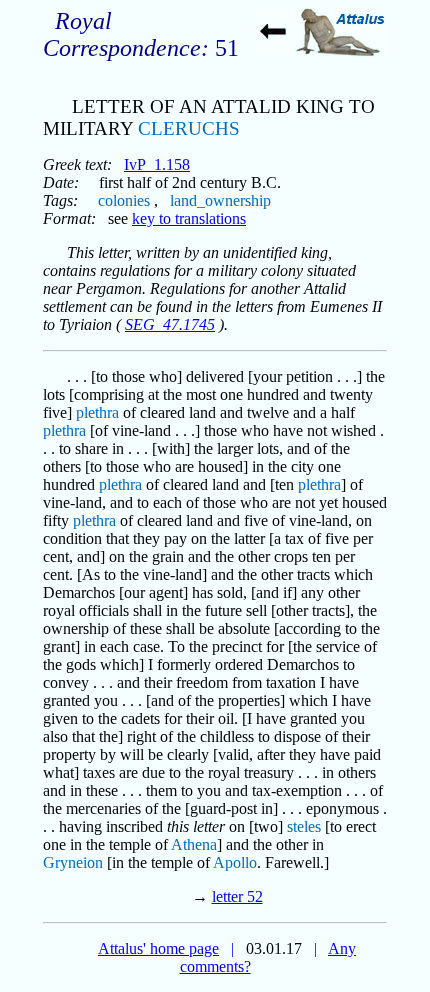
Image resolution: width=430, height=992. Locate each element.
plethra (97, 412)
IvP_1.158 (157, 164)
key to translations (189, 218)
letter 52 (237, 896)
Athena (194, 844)
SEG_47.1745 (170, 324)
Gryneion (73, 862)
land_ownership (220, 200)
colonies (124, 200)
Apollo (235, 862)
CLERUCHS (189, 128)
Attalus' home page (158, 948)
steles (304, 826)
